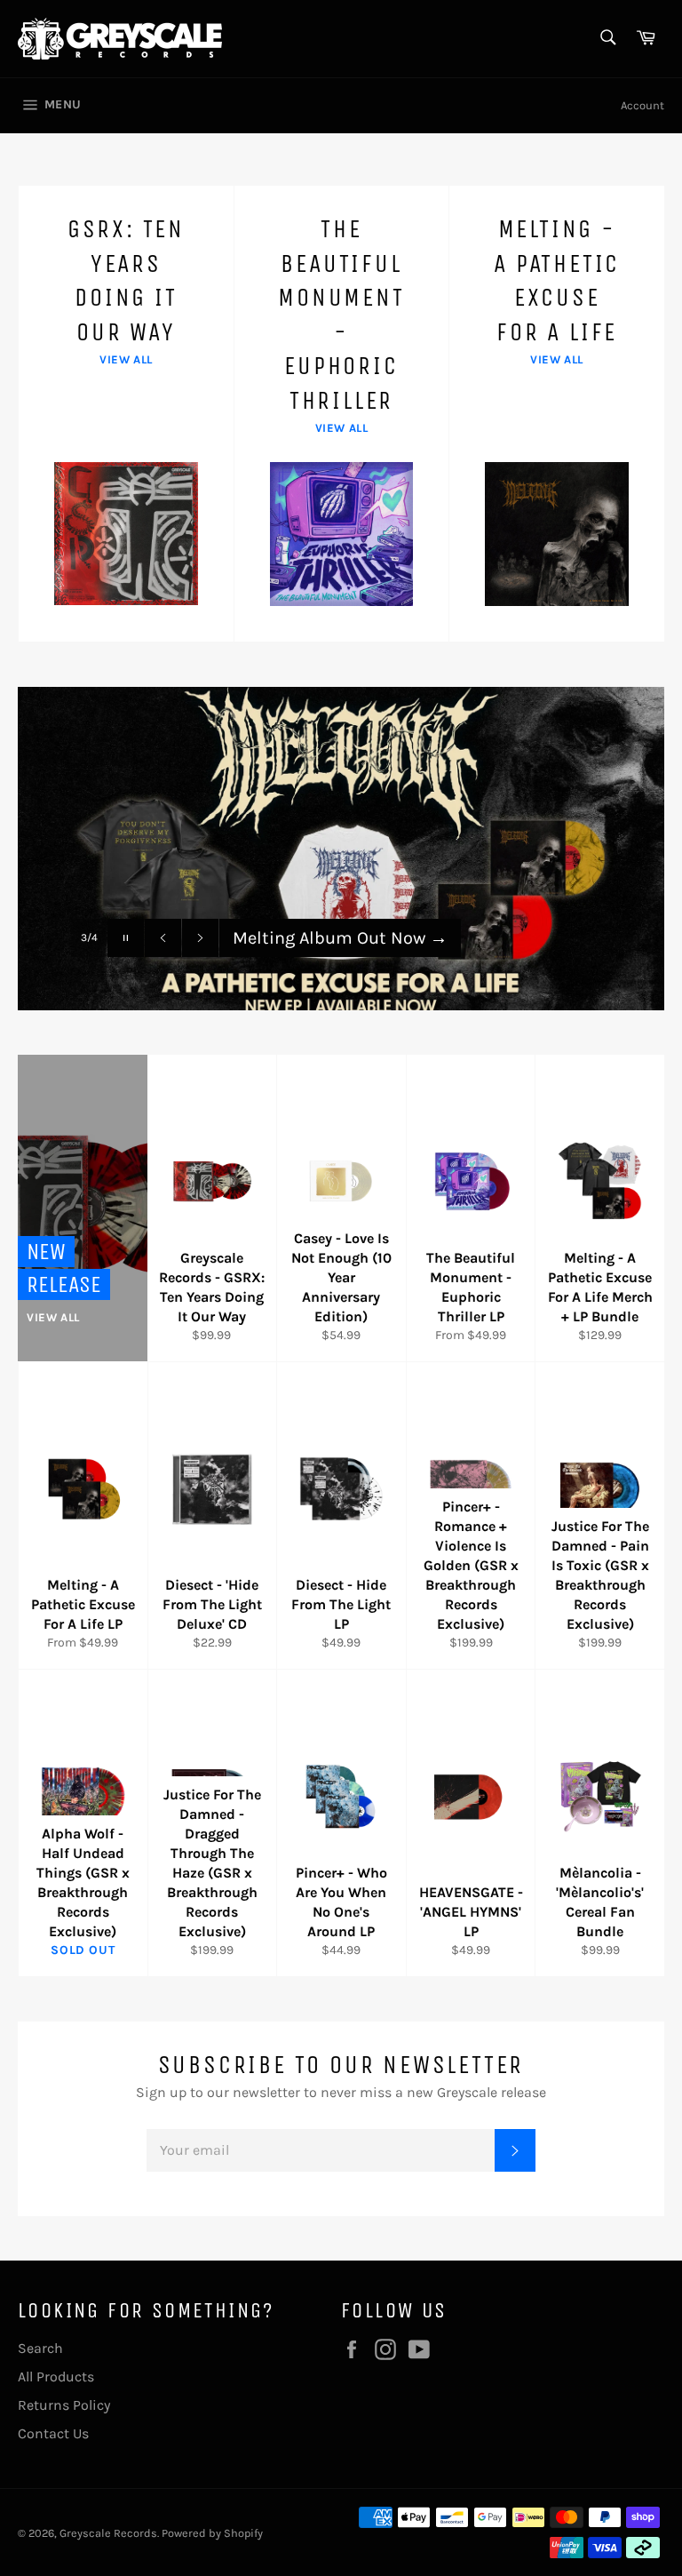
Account (642, 105)
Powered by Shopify (212, 2533)
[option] (341, 849)
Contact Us (53, 2433)
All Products (56, 2377)
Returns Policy (64, 2405)
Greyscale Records (108, 2533)
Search (40, 2348)
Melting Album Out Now (340, 938)
